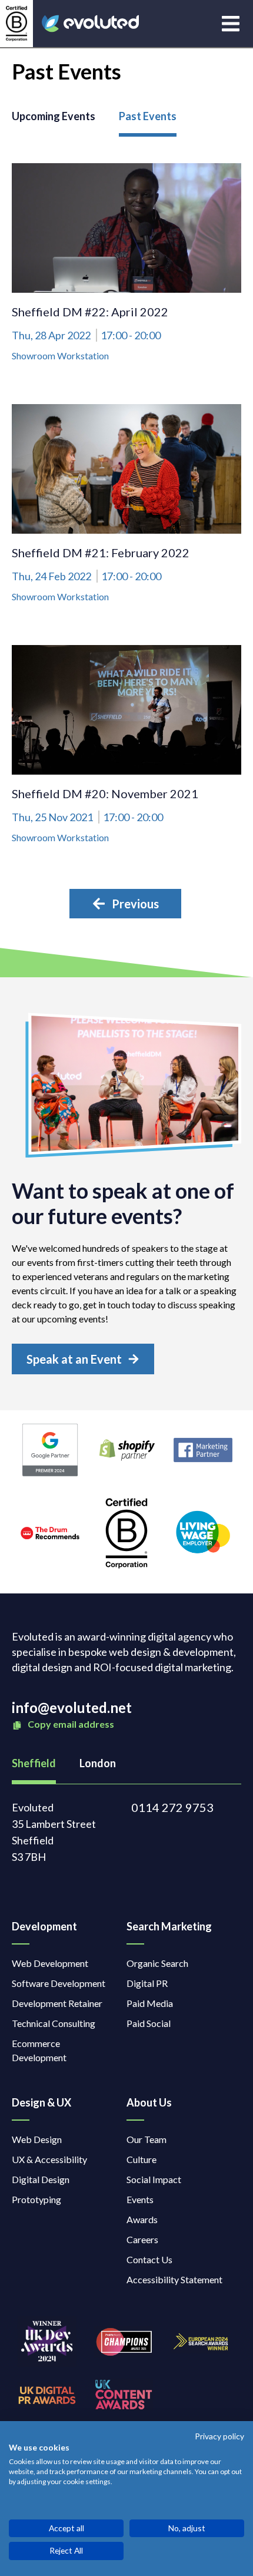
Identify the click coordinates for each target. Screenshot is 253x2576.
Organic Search (157, 1963)
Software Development (59, 1983)
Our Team (147, 2139)
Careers (142, 2239)
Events (140, 2199)
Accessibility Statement (174, 2279)
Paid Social (149, 2023)
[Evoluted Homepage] (90, 24)
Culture (142, 2159)
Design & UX (41, 2102)
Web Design (37, 2139)
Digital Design (41, 2179)
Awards (142, 2219)
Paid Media (150, 2003)
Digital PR (147, 1983)
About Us (149, 2102)
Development (44, 1926)
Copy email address (70, 1724)
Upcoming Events (54, 116)
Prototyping (36, 2199)
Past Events (148, 116)
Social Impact (154, 2179)
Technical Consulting (54, 2023)
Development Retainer (57, 2003)
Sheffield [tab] (34, 1763)
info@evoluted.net (72, 1707)
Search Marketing (169, 1926)
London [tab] (98, 1763)
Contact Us (149, 2259)
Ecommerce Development (39, 2050)
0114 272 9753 (172, 1807)
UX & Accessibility (49, 2159)
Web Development (50, 1963)
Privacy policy (219, 2436)
